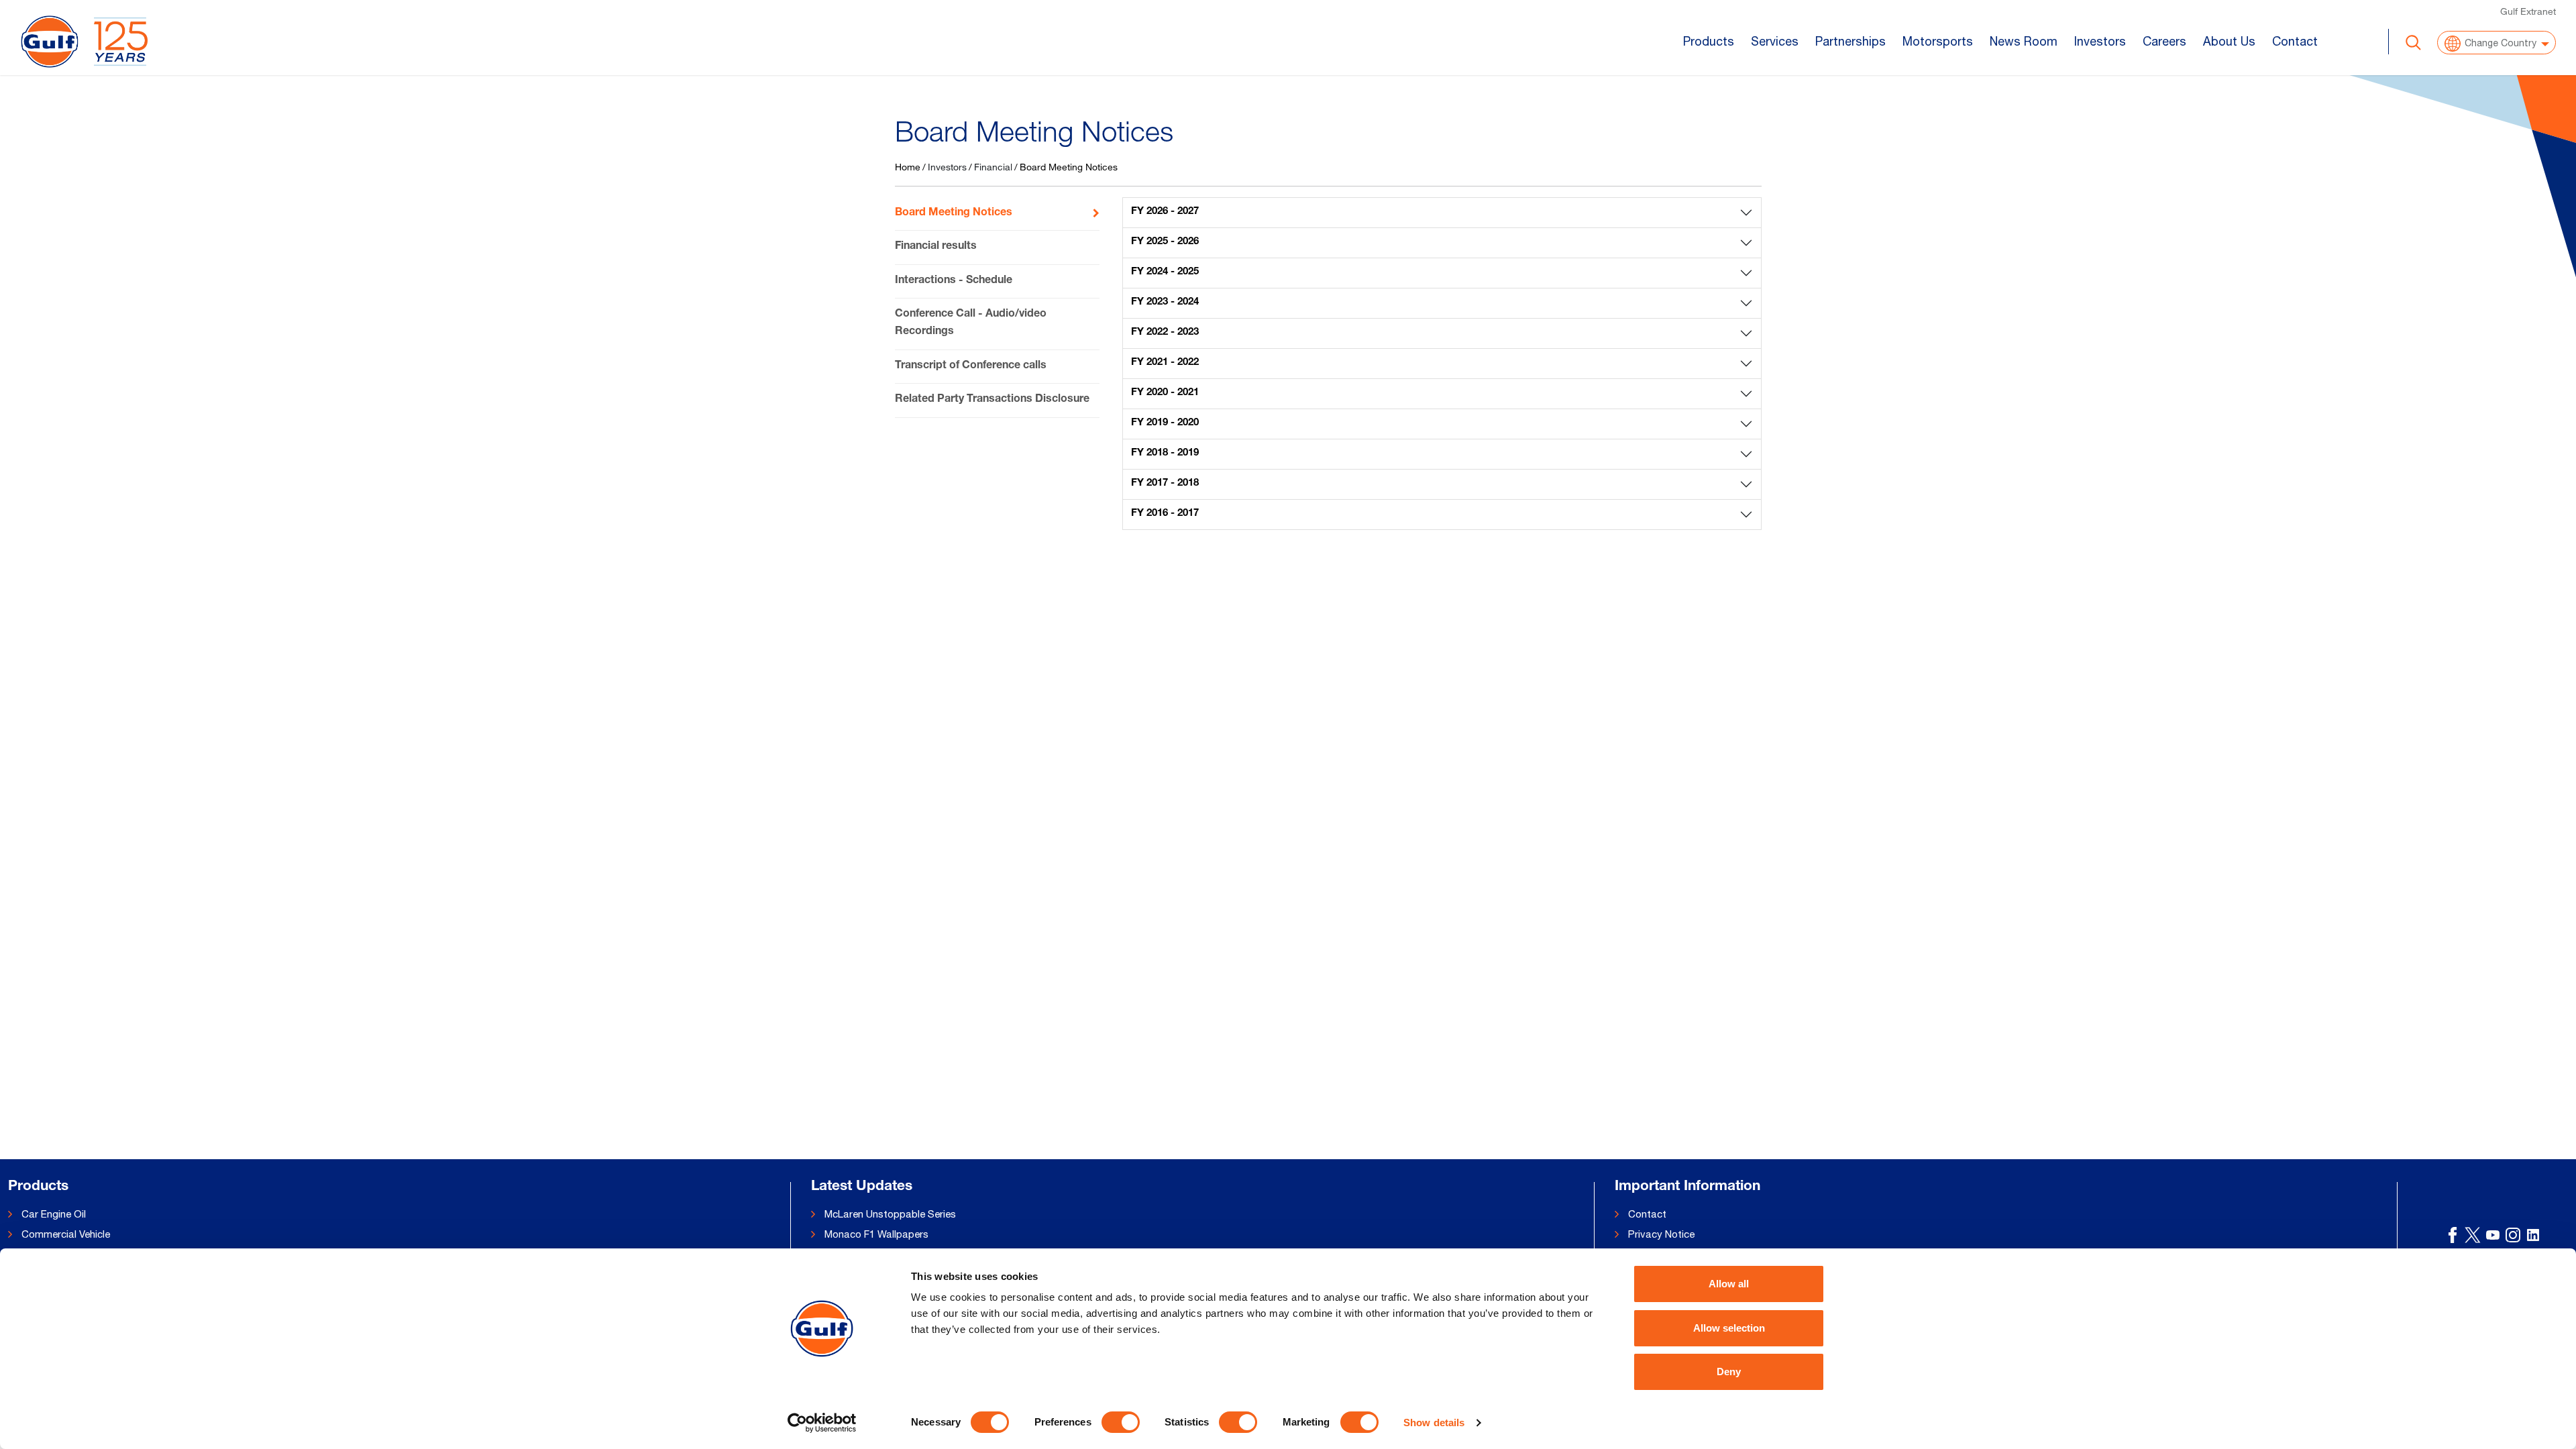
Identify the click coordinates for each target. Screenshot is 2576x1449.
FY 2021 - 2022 (1165, 363)
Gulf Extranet (2528, 11)
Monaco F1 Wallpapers (876, 1234)
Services (1775, 41)
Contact (2295, 41)
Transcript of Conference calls (971, 366)
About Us (2229, 41)
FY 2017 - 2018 (1165, 483)
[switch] (1121, 1422)
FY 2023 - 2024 (1165, 302)
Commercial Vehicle (66, 1234)
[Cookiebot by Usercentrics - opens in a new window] (822, 1423)
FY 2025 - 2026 (1165, 242)
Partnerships (1850, 41)
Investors (2100, 41)
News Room (2024, 41)
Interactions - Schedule (954, 281)
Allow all (1729, 1284)
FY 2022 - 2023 (1165, 332)
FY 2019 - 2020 (1165, 423)
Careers (2164, 41)
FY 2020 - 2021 (1165, 393)
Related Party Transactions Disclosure (992, 400)
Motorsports (1938, 41)
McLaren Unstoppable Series (890, 1214)
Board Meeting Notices (954, 213)
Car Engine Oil (54, 1214)
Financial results (936, 247)
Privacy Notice (1661, 1234)
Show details (1434, 1423)
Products (1709, 41)
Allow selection (1729, 1328)
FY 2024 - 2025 (1165, 272)
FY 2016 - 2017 (1165, 514)
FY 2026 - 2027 (1165, 212)
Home (908, 167)
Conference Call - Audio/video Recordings (971, 323)
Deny (1729, 1372)
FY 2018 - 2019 (1165, 453)
